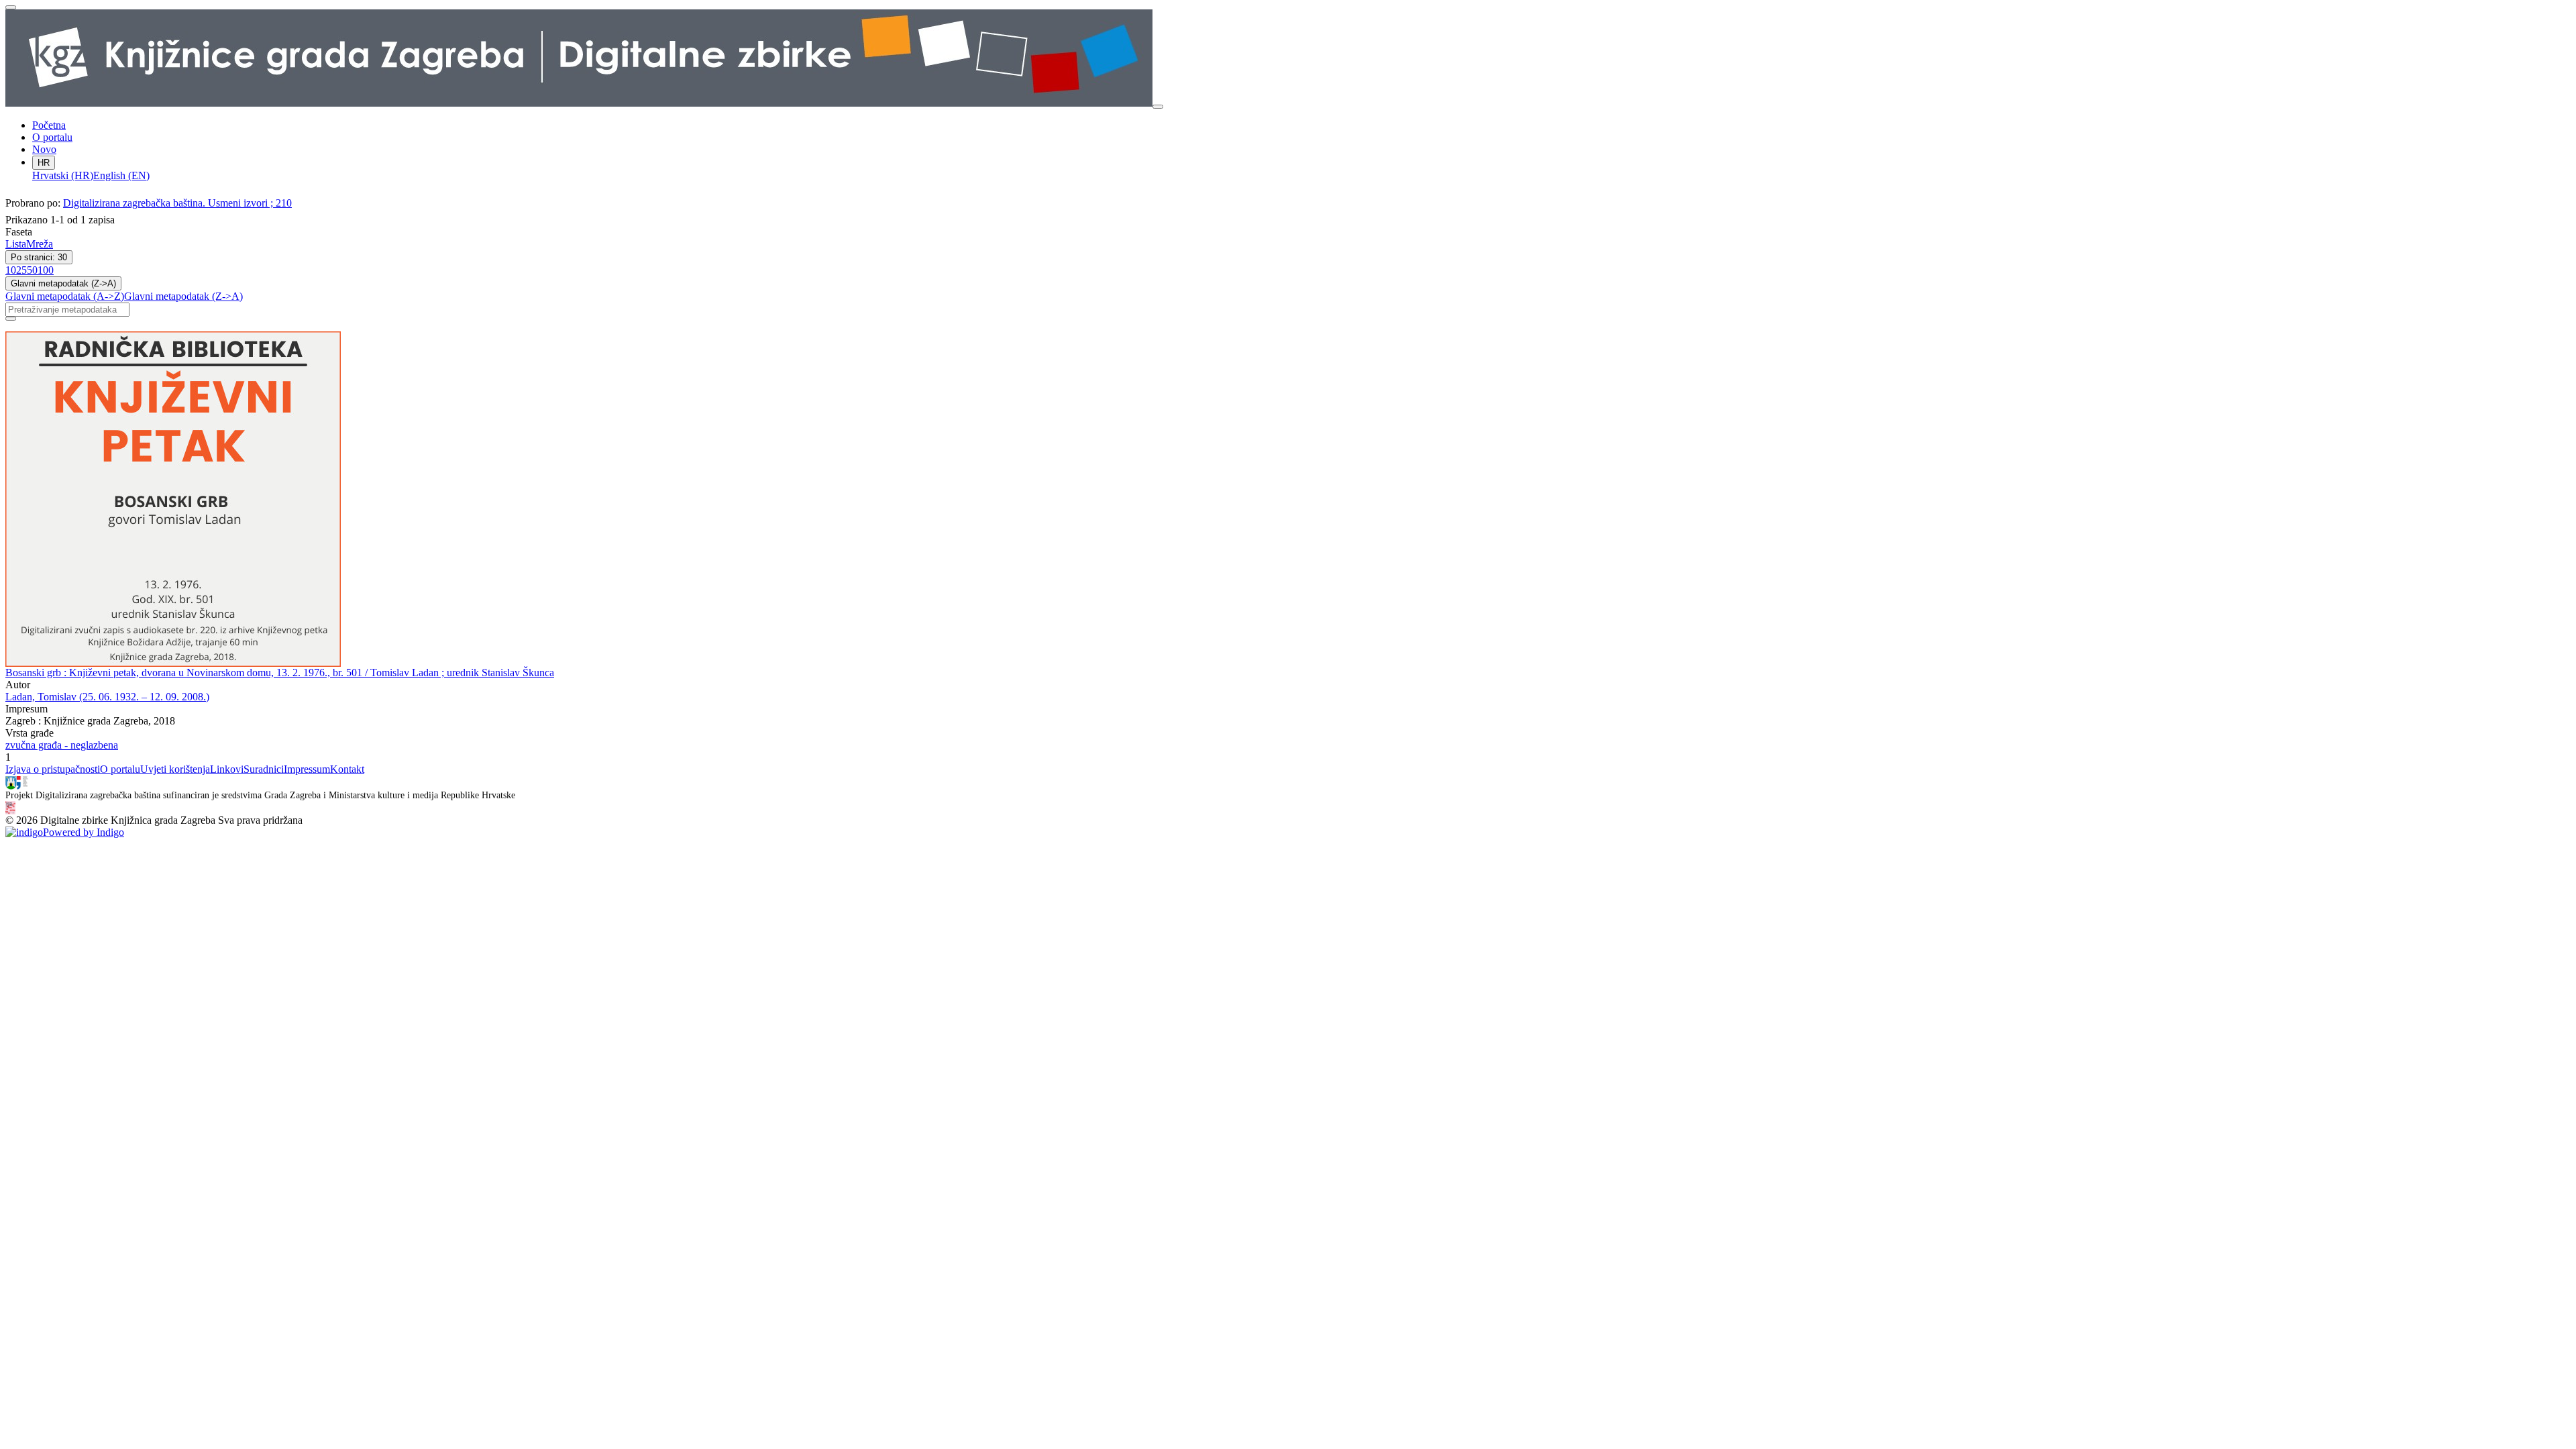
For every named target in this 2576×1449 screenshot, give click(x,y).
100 (46, 270)
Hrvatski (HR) (63, 175)
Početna (49, 125)
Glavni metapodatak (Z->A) (63, 283)
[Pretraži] (11, 319)
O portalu (52, 137)
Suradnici (264, 769)
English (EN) (121, 175)
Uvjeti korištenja (175, 769)
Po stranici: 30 (39, 257)
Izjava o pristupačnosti (53, 769)
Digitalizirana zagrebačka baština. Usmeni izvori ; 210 (177, 203)
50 (32, 270)
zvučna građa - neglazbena (62, 745)
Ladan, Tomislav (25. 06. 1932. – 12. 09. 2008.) (107, 697)
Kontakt (347, 769)
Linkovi (227, 769)
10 (11, 270)
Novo (44, 149)
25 (21, 270)
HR (44, 163)
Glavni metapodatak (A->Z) (65, 296)
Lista (16, 244)
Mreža (40, 244)
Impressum (307, 769)
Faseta (19, 232)
